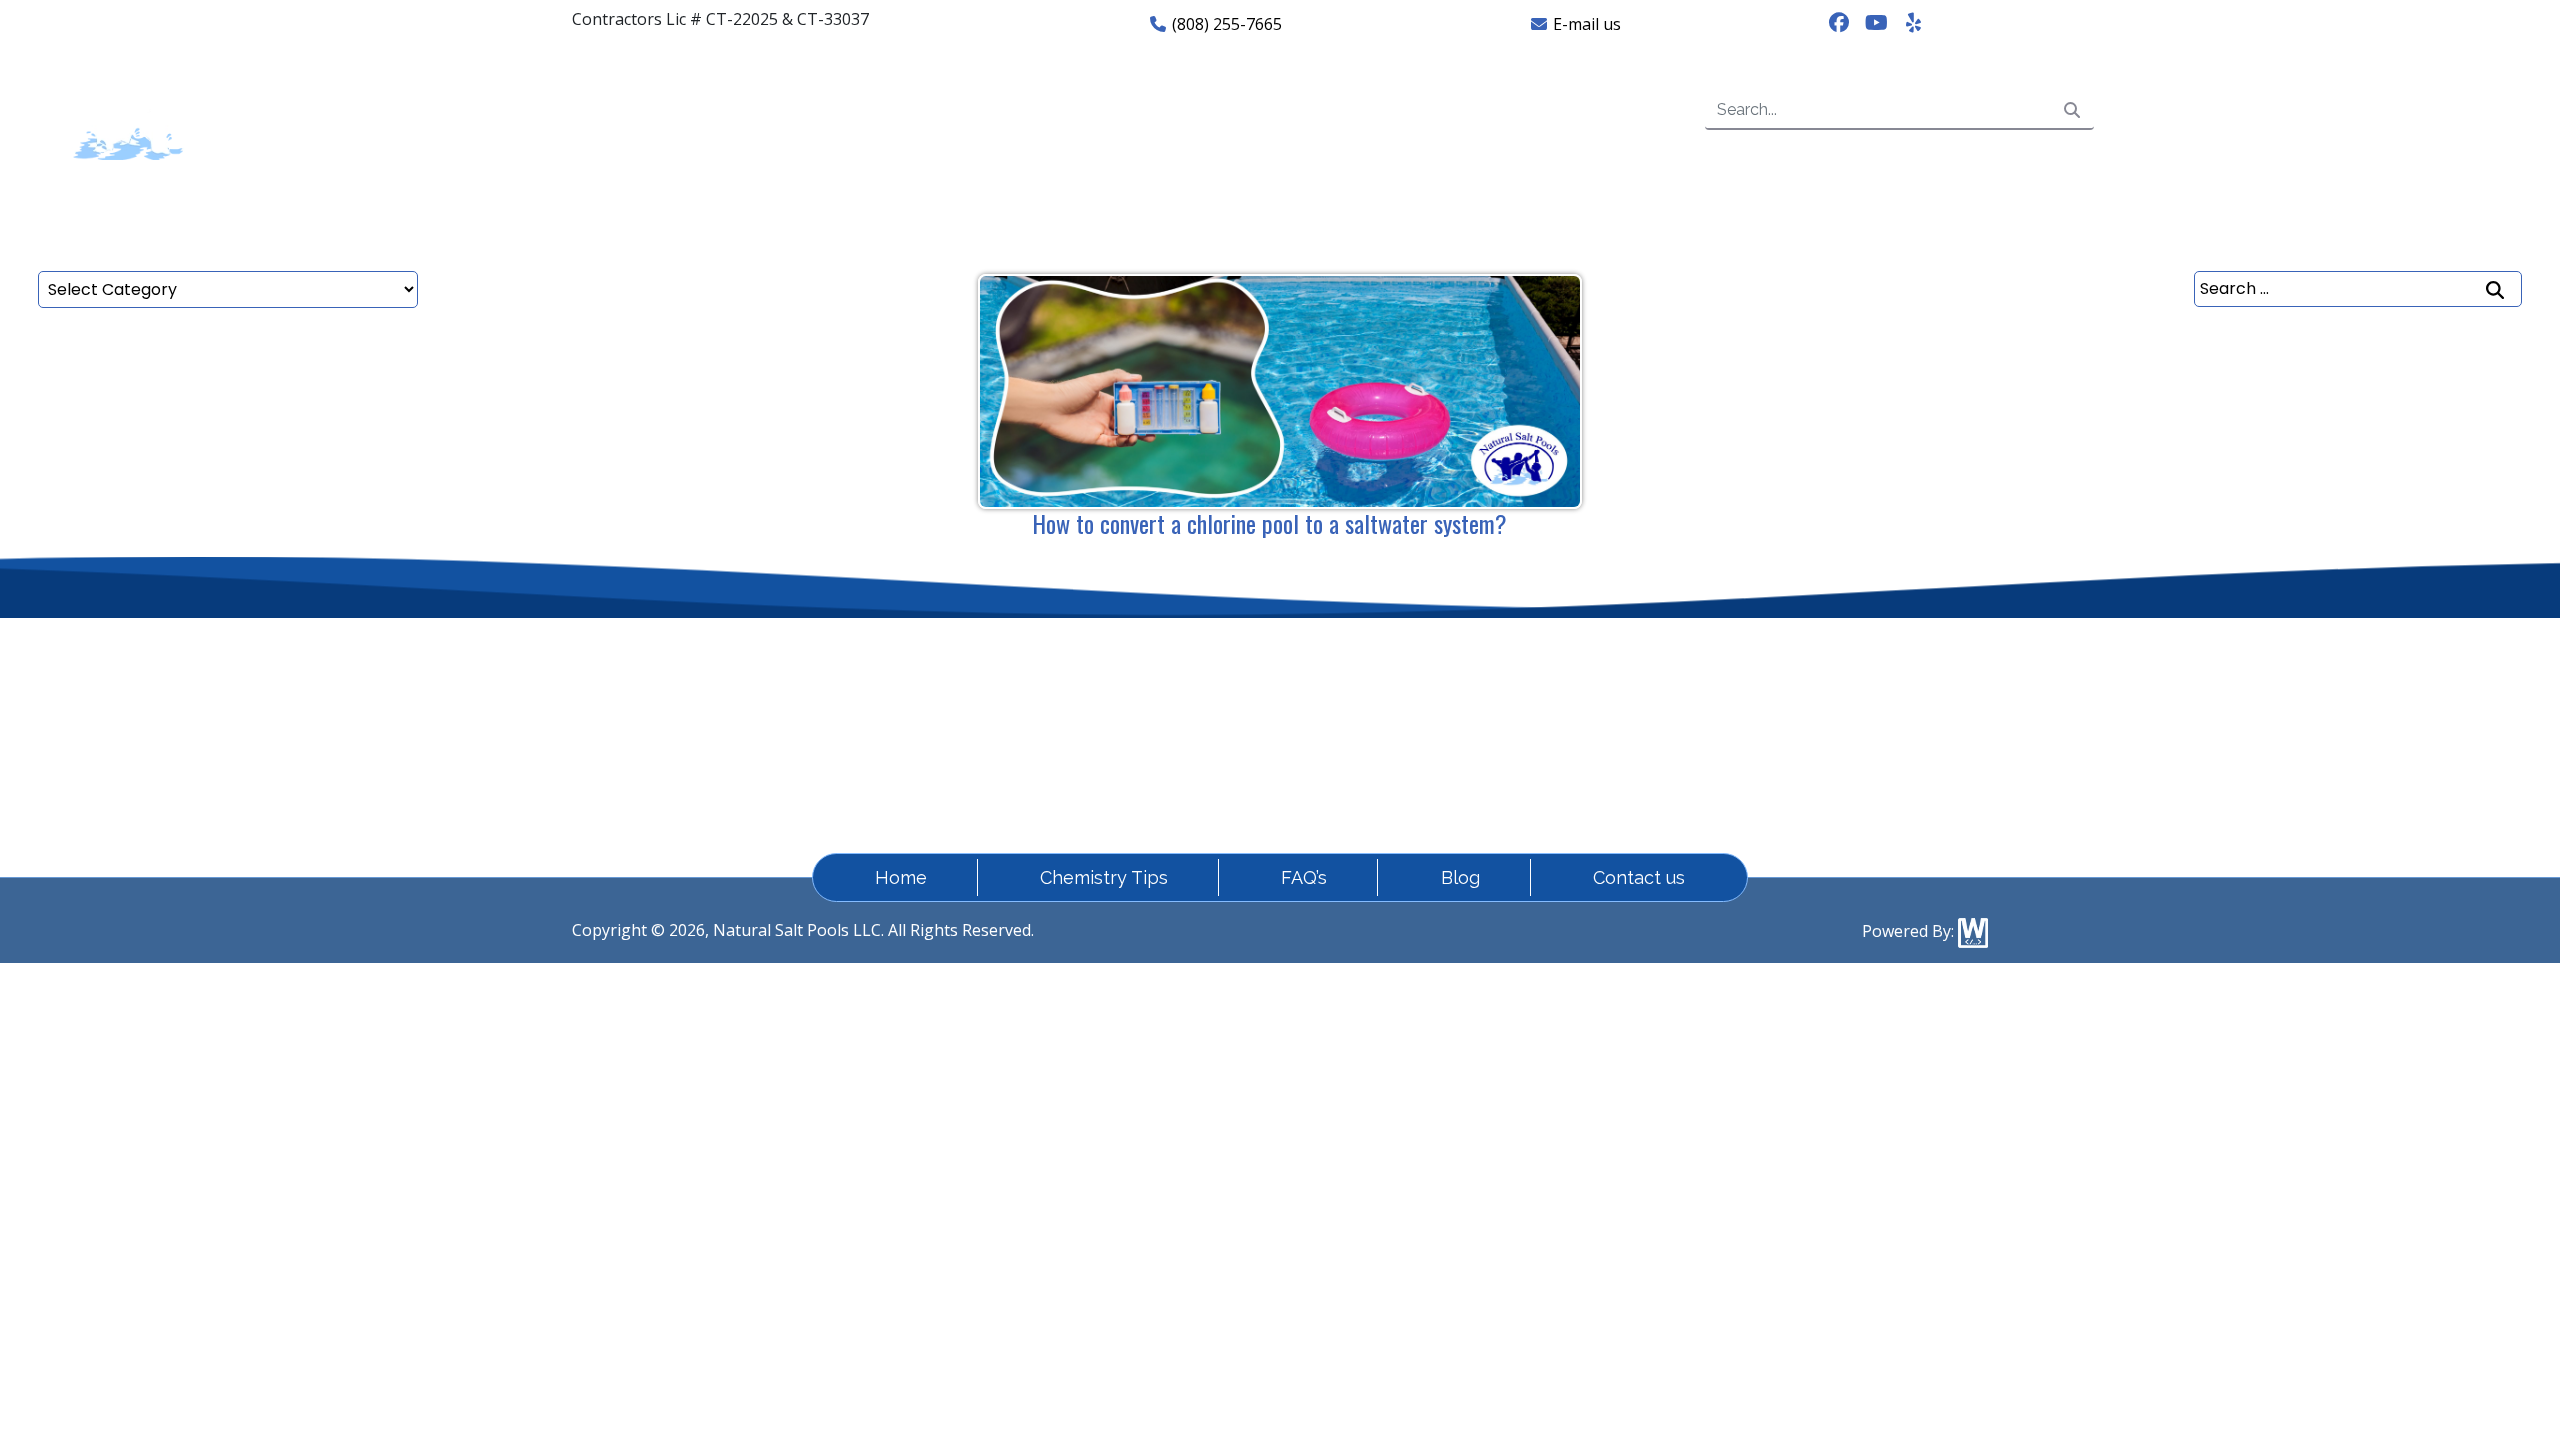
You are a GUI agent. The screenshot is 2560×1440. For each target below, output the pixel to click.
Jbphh (1256, 757)
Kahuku (1054, 793)
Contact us (1466, 110)
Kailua (1257, 793)
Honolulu (1060, 757)
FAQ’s (1212, 110)
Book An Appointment (2327, 109)
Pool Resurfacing (1808, 757)
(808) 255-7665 (1225, 24)
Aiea (1250, 685)
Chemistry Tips (1104, 877)
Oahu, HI (1058, 685)
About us (691, 110)
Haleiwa (1263, 721)
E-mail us (1585, 24)
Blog (1460, 877)
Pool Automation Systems (1840, 685)
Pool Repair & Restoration (1841, 721)
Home (446, 110)
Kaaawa (1473, 757)
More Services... (1801, 793)
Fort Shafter (1070, 721)
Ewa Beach (1484, 685)
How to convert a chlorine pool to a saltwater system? (1269, 523)
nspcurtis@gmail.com (673, 685)
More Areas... (1492, 793)
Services (950, 110)
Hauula (1471, 721)
